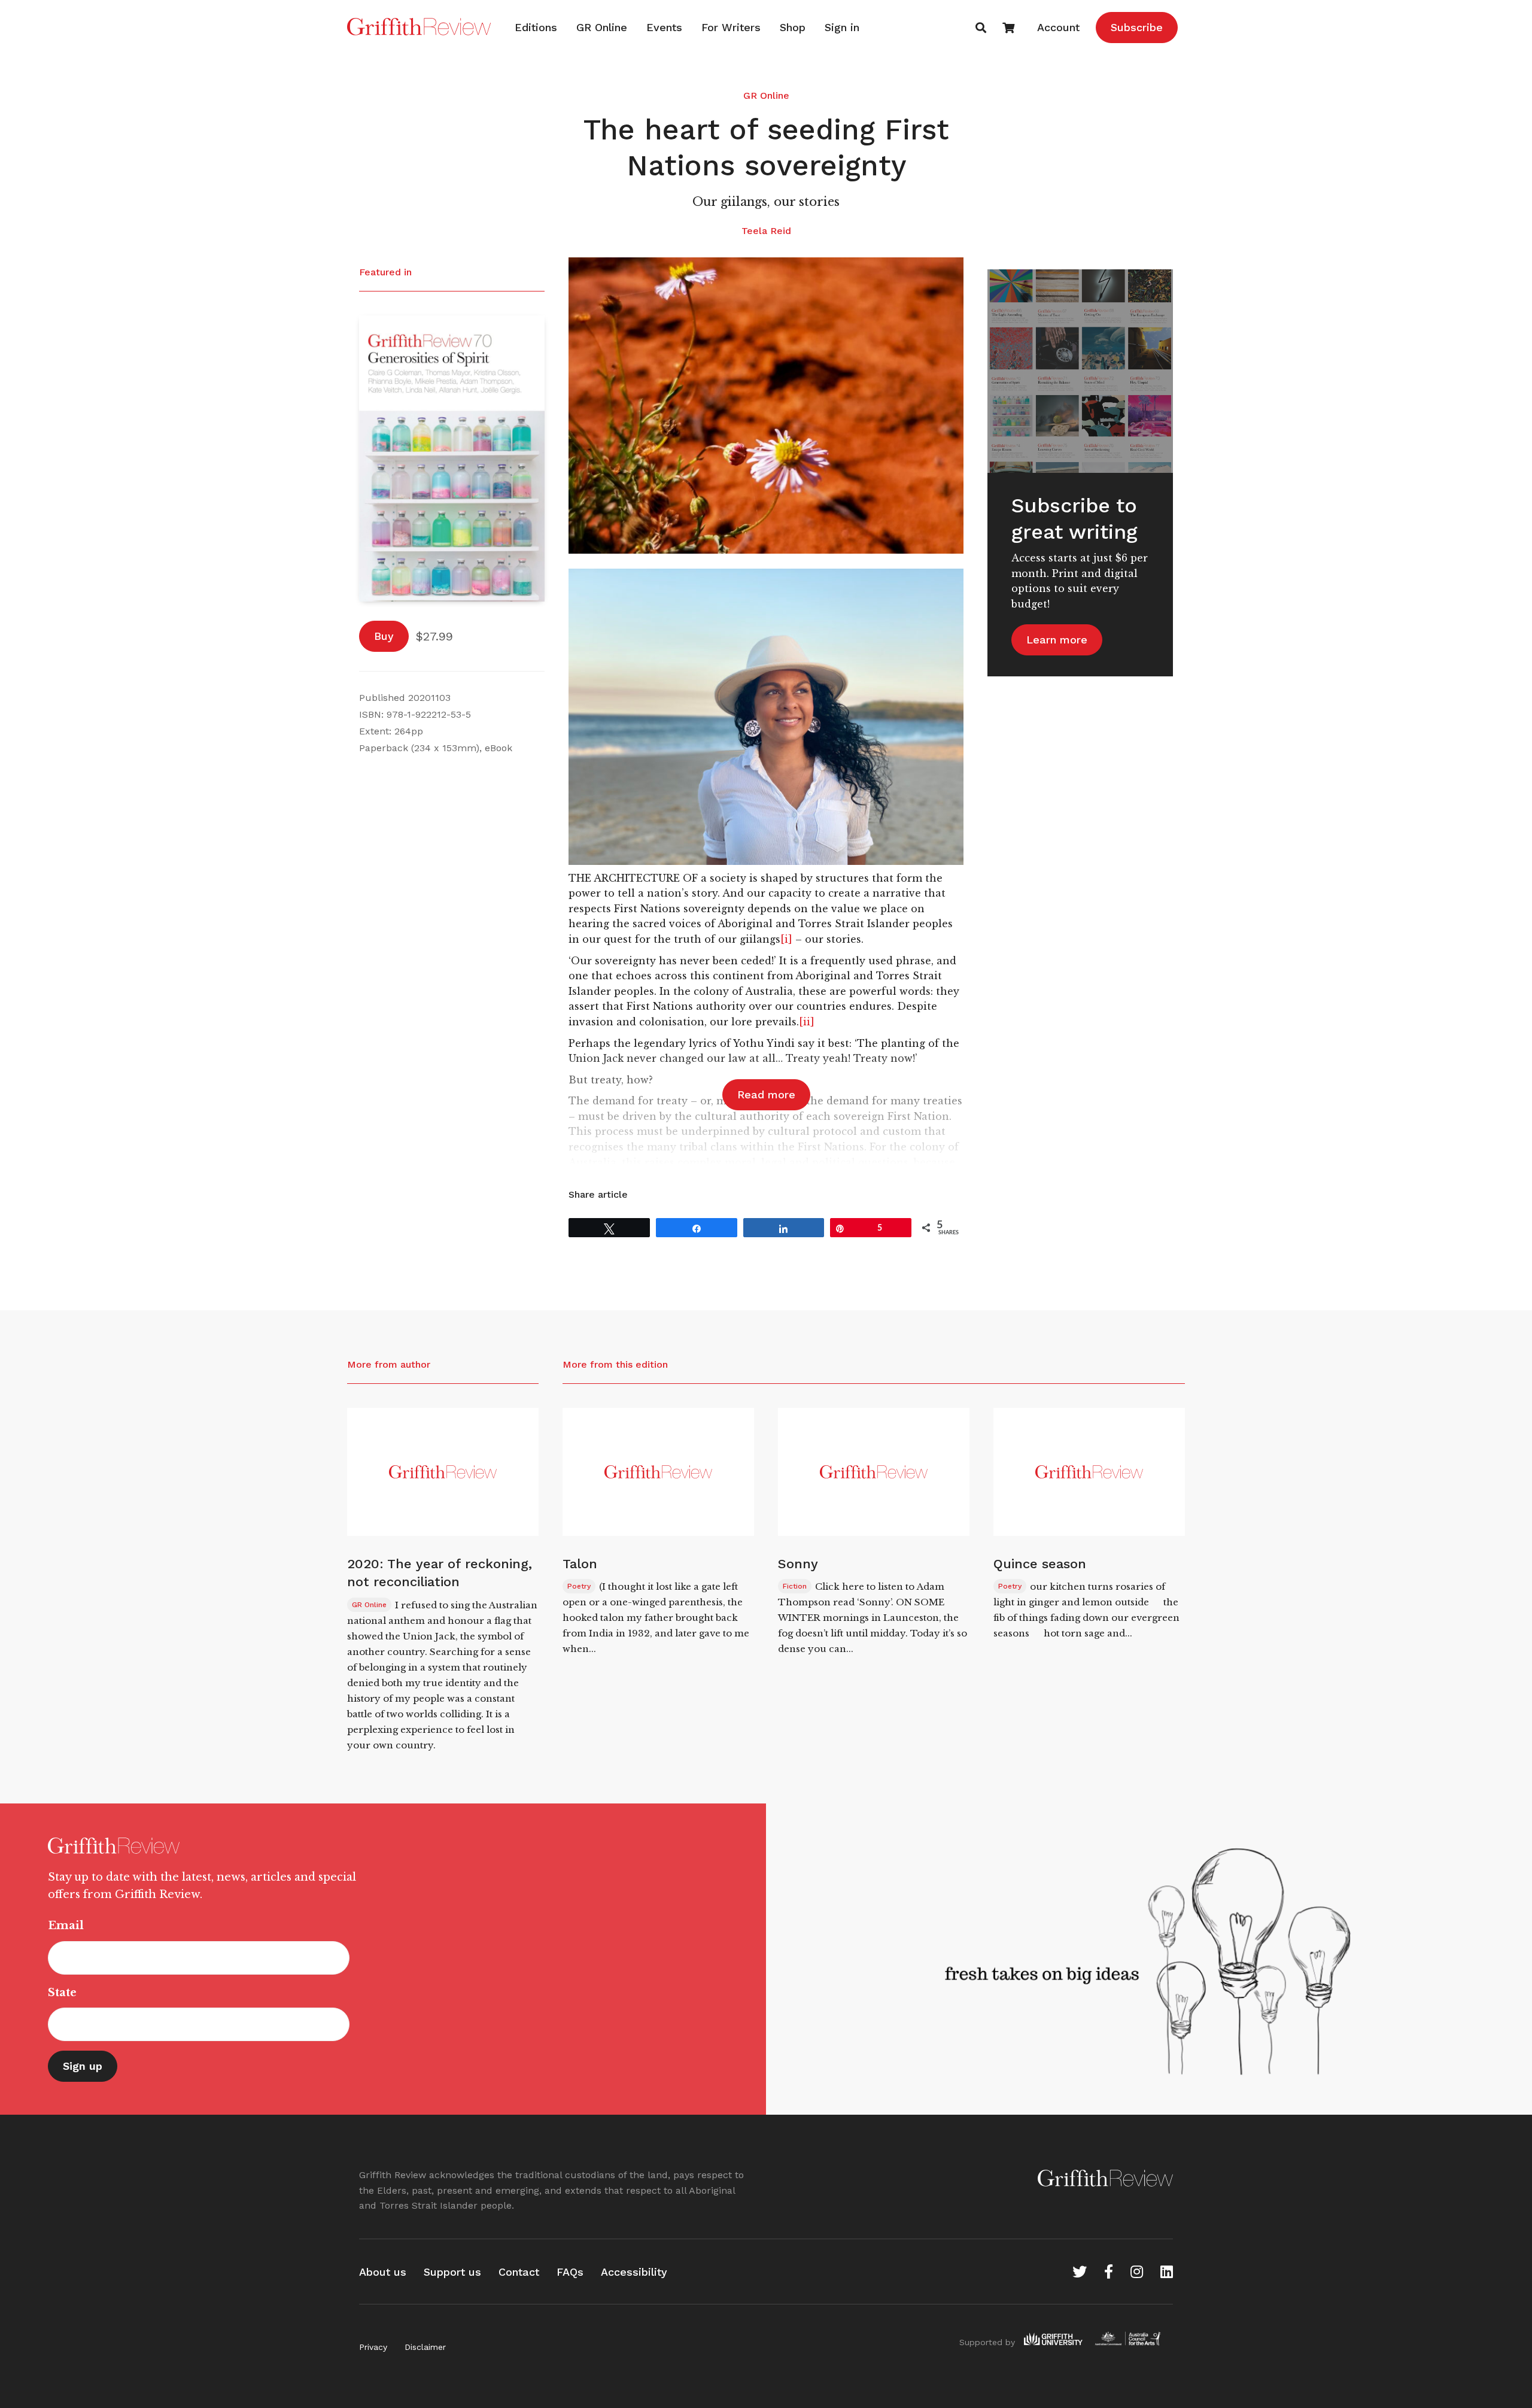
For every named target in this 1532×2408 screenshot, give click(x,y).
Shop (793, 27)
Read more (766, 1094)
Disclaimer (425, 2347)
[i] (786, 939)
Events (664, 27)
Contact (519, 2272)
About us (383, 2272)
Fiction (795, 1586)
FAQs (570, 2272)
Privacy (373, 2347)
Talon (580, 1564)
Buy (384, 636)
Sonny (798, 1564)
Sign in (842, 27)
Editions (536, 27)
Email (66, 1926)
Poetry (579, 1586)
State (62, 1993)
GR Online (602, 27)
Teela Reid (766, 231)
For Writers (731, 27)
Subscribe (1137, 27)
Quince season (1040, 1564)
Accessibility (634, 2272)
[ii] (807, 1022)
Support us (452, 2272)
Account (1058, 27)
